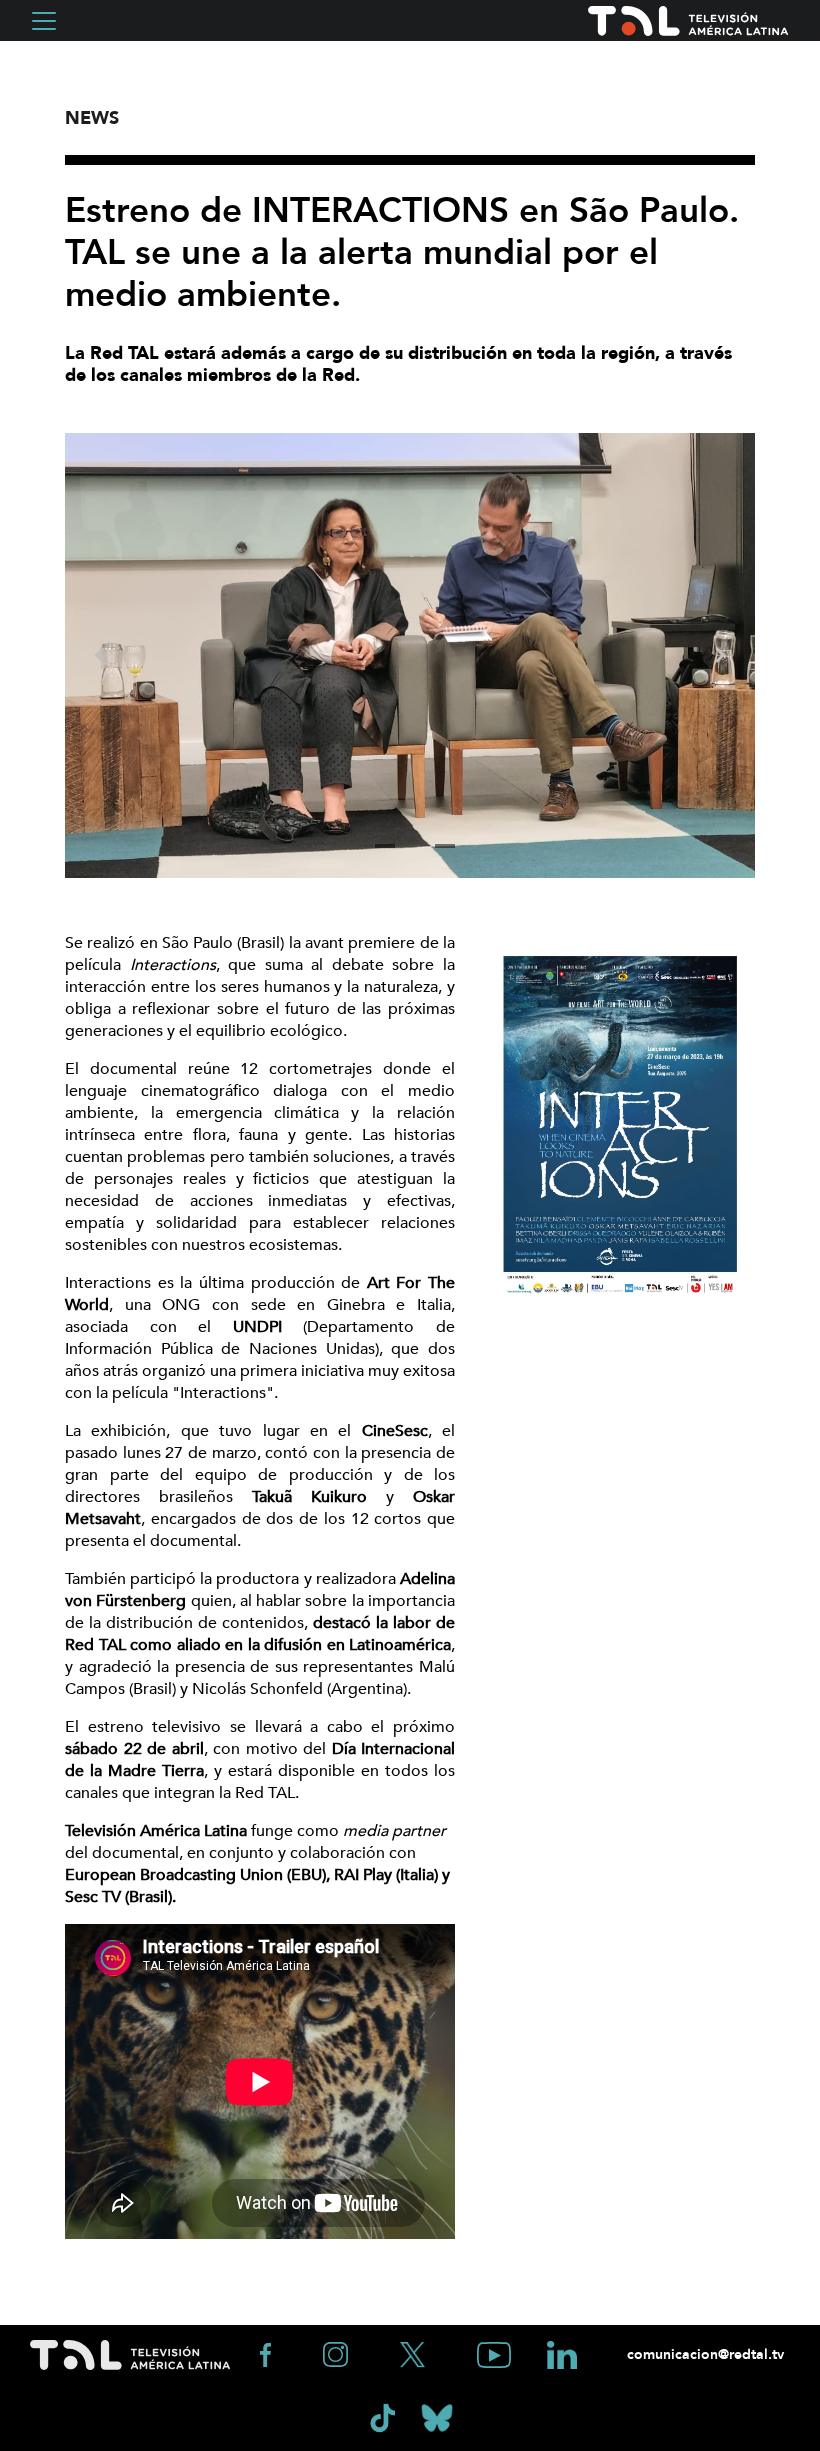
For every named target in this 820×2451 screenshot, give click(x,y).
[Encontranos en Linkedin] (562, 2354)
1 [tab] (385, 846)
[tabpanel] (410, 655)
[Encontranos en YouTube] (496, 2354)
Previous (100, 655)
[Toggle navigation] (44, 21)
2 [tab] (415, 846)
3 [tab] (445, 846)
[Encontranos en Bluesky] (437, 2417)
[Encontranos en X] (414, 2354)
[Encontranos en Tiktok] (385, 2417)
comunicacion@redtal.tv (703, 2354)
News (92, 118)
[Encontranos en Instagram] (337, 2354)
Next (720, 655)
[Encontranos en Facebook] (267, 2354)
